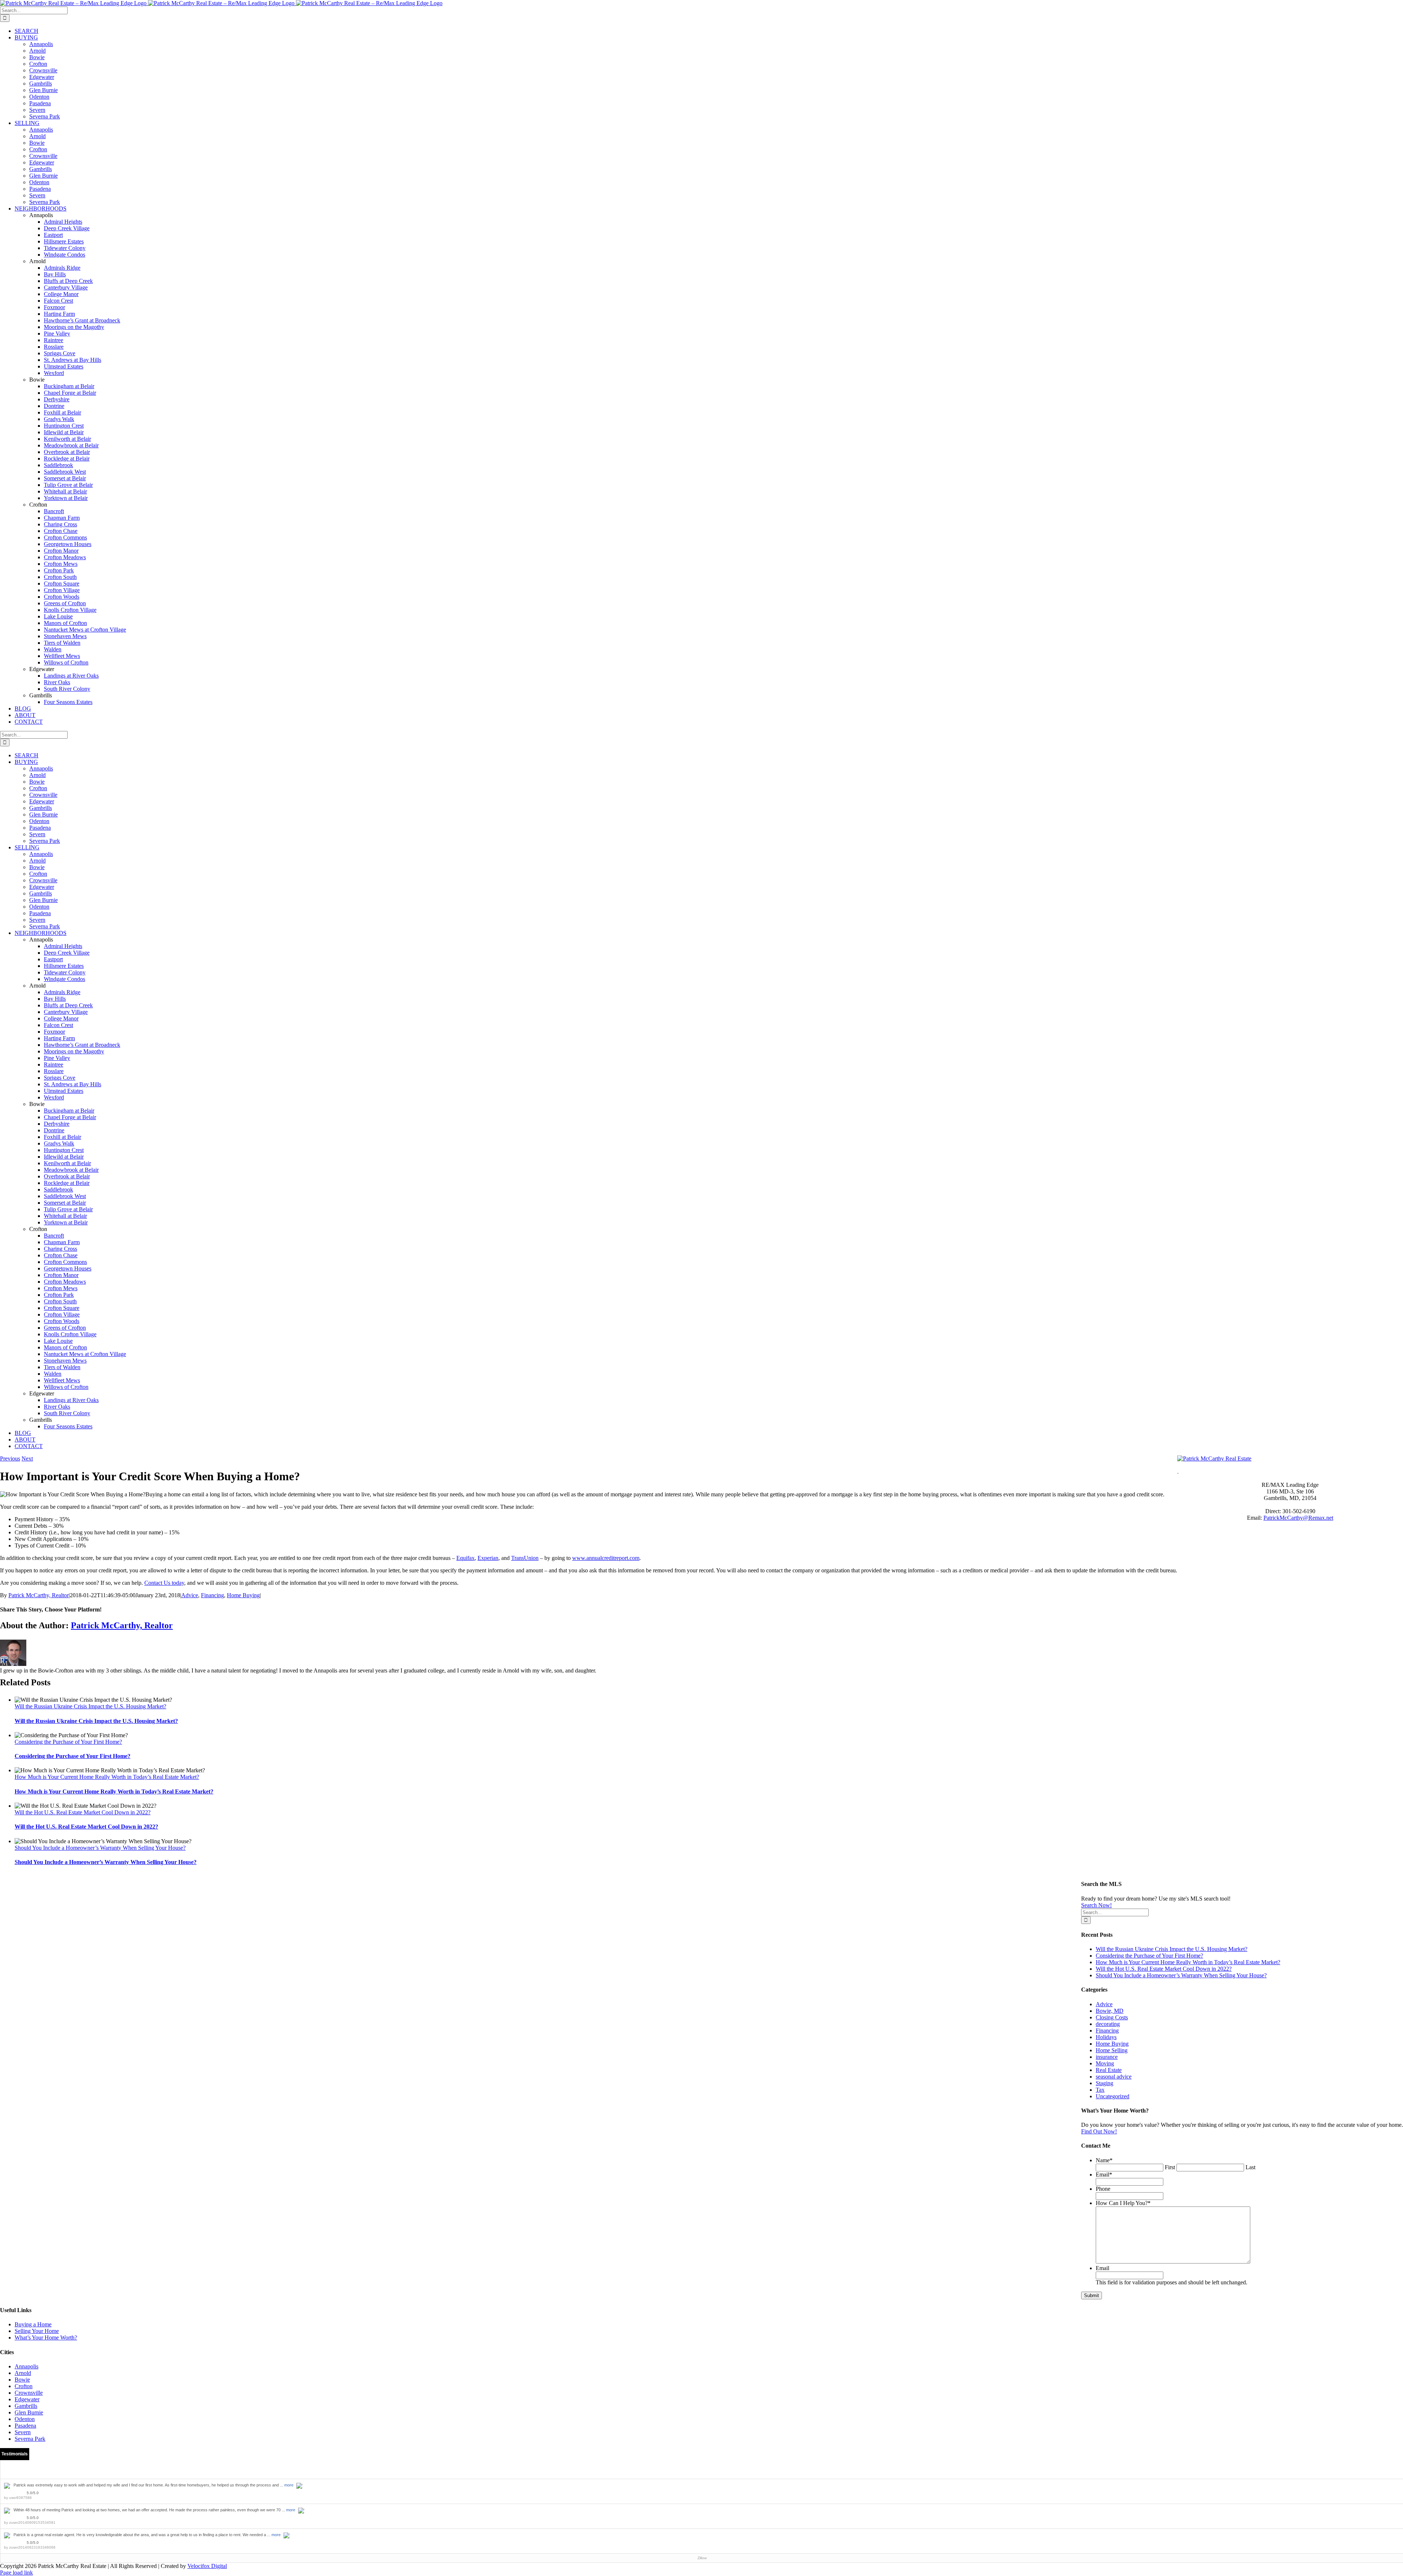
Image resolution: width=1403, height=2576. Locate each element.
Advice (190, 1595)
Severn (23, 2432)
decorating (1108, 2024)
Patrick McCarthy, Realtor (39, 1595)
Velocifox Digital (207, 2566)
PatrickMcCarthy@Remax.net (1298, 1518)
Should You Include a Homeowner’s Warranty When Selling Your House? (100, 1848)
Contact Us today (164, 1583)
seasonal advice (1114, 2077)
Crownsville (29, 2393)
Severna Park (30, 2439)
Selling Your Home (37, 2331)
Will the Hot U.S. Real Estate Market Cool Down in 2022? (83, 1812)
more (289, 2485)
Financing (212, 1595)
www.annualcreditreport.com (606, 1558)
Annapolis (26, 2366)
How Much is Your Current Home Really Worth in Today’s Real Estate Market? (107, 1777)
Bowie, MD (1110, 2011)
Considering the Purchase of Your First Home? (68, 1742)
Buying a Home (33, 2324)
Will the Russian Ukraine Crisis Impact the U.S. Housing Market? (90, 1706)
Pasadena (25, 2426)
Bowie (22, 2380)
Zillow (702, 2558)
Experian (488, 1558)
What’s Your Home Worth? (46, 2338)
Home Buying (243, 1595)
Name (1104, 2160)
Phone (1103, 2189)
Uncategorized (1113, 2096)
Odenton (25, 2419)
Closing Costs (1112, 2017)
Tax (1100, 2090)
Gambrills (26, 2406)
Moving (1105, 2063)
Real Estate (1109, 2070)
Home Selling (1112, 2050)
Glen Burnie (29, 2412)
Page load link (16, 2573)
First (1170, 2167)
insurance (1107, 2057)
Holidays (1106, 2037)
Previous (10, 1459)
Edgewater (27, 2399)
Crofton (24, 2386)
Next (27, 1459)
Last (1250, 2167)
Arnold (23, 2373)
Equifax (465, 1558)
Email (1104, 2175)
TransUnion (525, 1558)
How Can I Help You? (1123, 2203)
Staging (1104, 2083)
